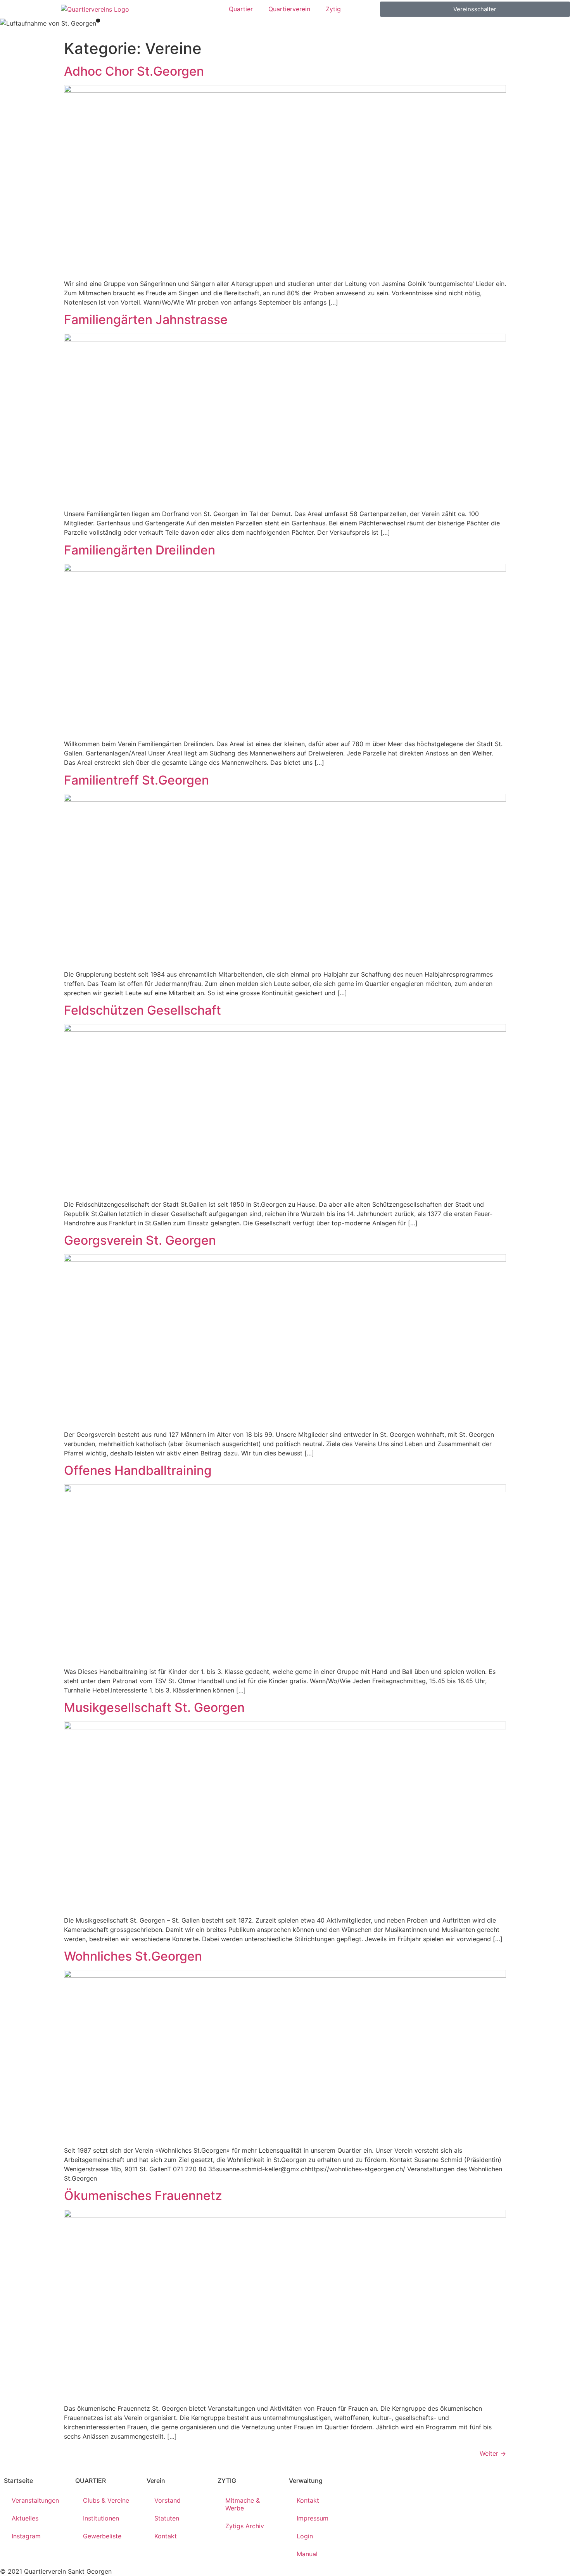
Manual (307, 2554)
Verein (156, 2481)
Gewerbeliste (102, 2536)
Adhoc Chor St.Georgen (134, 71)
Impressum (313, 2518)
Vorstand (168, 2500)
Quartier (241, 9)
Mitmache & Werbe (243, 2504)
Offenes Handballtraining (138, 1470)
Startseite (18, 2481)
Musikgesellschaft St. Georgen (154, 1707)
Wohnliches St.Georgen (133, 1956)
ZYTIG (227, 2481)
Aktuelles (25, 2518)
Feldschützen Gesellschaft (142, 1010)
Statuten (167, 2518)
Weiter (493, 2453)
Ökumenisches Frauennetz (143, 2196)
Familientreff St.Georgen (136, 780)
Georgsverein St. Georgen (140, 1240)
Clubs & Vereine (106, 2500)
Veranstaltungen (35, 2500)
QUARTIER (91, 2481)
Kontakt (166, 2536)
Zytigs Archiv (245, 2526)
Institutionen (101, 2518)
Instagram (26, 2536)
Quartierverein (289, 9)
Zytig (333, 9)
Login (305, 2536)
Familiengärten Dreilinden (140, 550)
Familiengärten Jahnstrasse (146, 320)
